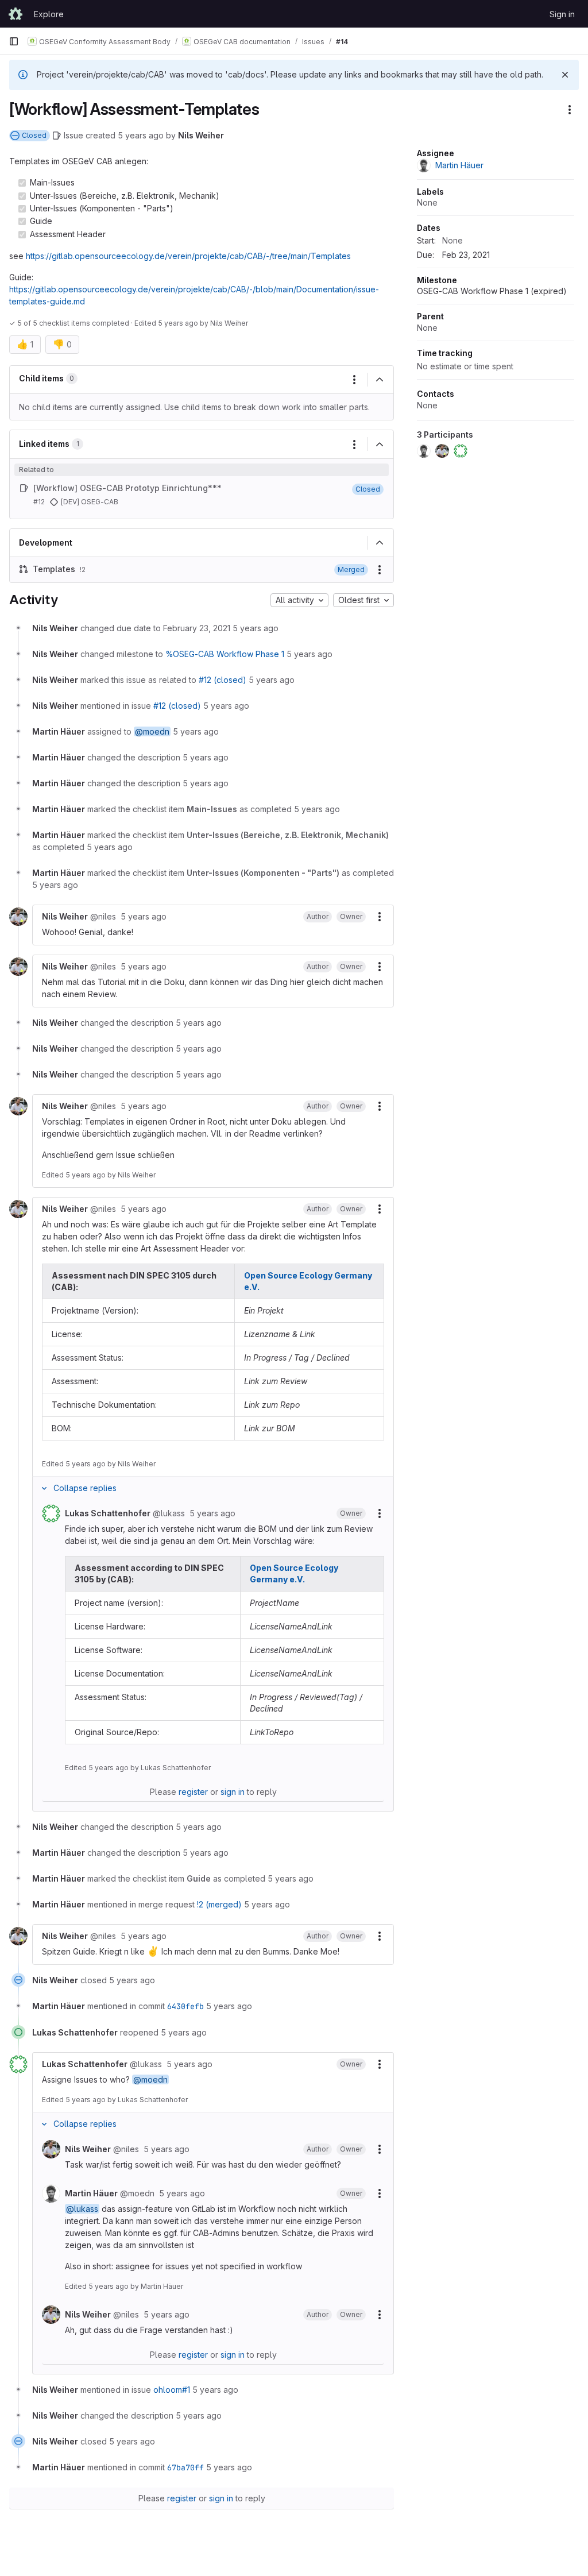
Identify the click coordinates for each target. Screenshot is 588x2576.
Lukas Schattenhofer (176, 1768)
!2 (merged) (219, 1904)
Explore (49, 14)
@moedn (152, 731)
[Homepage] (16, 14)
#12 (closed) (223, 680)
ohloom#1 (172, 2390)
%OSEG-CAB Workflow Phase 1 (225, 654)
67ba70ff (185, 2467)
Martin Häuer (162, 2286)
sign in (233, 1792)
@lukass (82, 2209)
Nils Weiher (201, 135)
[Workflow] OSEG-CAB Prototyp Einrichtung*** (127, 488)
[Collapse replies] (44, 1488)
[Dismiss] (565, 75)
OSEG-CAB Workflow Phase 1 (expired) (492, 291)
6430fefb (185, 2006)
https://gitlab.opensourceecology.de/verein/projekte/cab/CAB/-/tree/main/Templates (188, 256)
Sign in (562, 14)
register (193, 1792)
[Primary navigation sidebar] (14, 41)
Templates (54, 569)
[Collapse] (380, 380)
